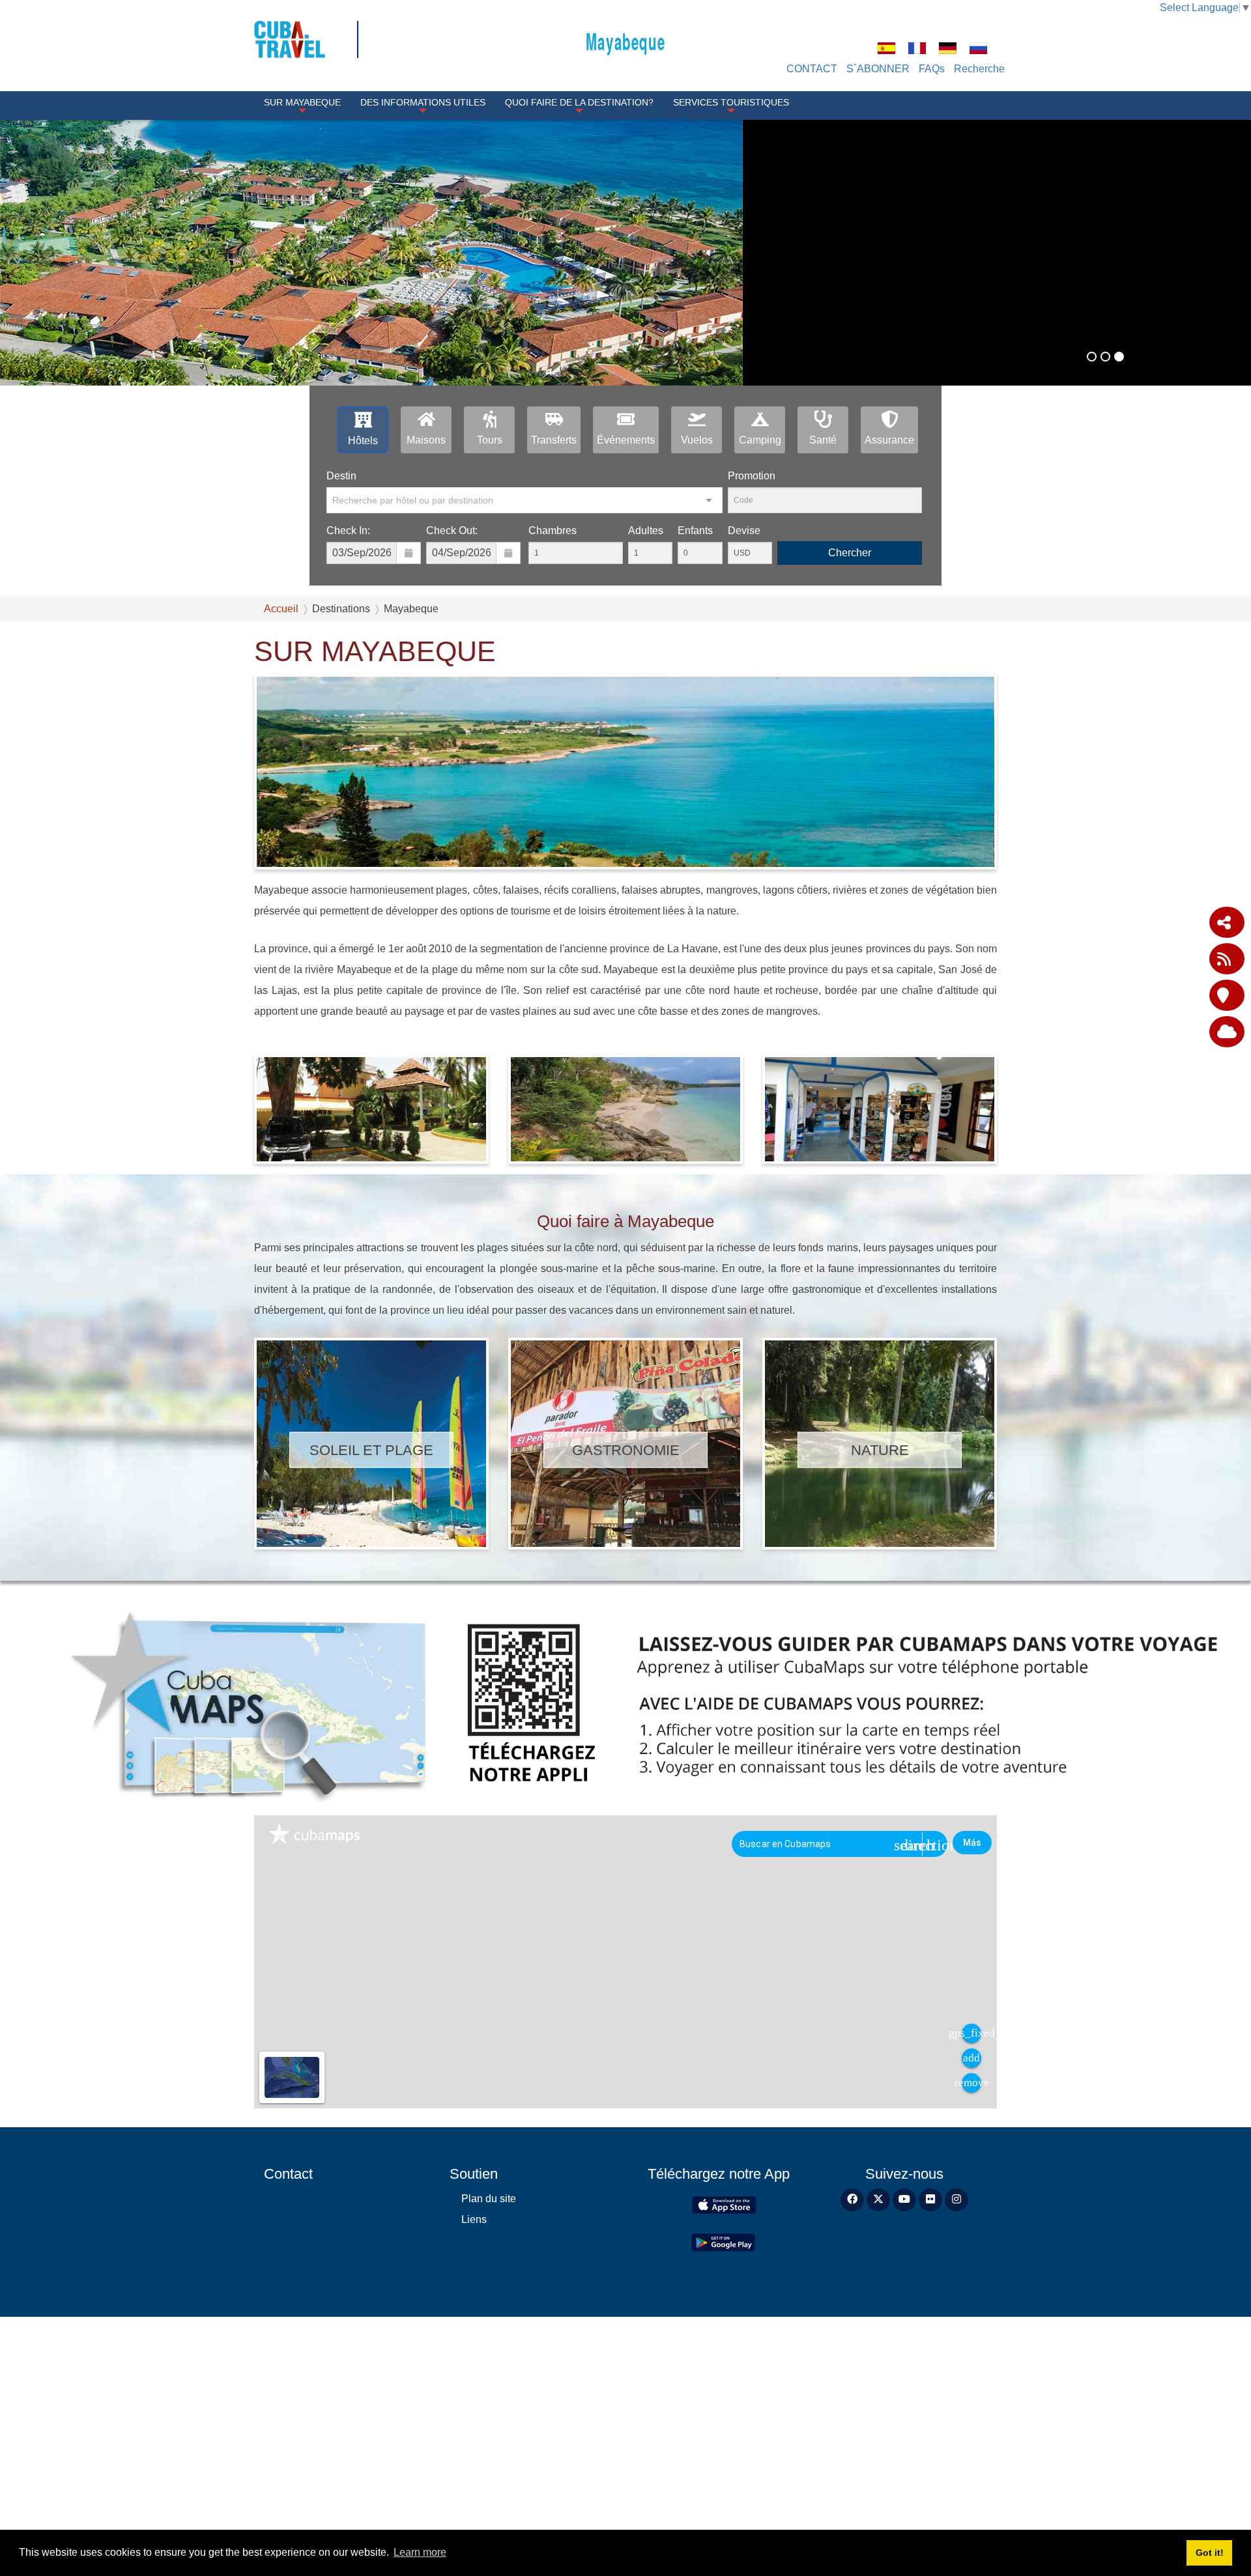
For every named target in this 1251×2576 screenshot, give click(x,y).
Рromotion (752, 668)
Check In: (348, 723)
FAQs (932, 69)
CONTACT (812, 69)
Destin (341, 668)
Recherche (979, 69)
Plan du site (489, 2391)
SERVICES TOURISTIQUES (731, 102)
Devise (744, 723)
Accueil (281, 801)
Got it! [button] (1210, 2553)
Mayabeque (625, 41)
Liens (474, 2412)
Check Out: (452, 723)
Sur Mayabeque (302, 102)
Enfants (695, 723)
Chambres (553, 723)
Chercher (850, 745)
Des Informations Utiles (423, 102)
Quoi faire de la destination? (579, 102)
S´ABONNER (878, 69)
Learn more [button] (420, 2552)
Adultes (646, 723)
